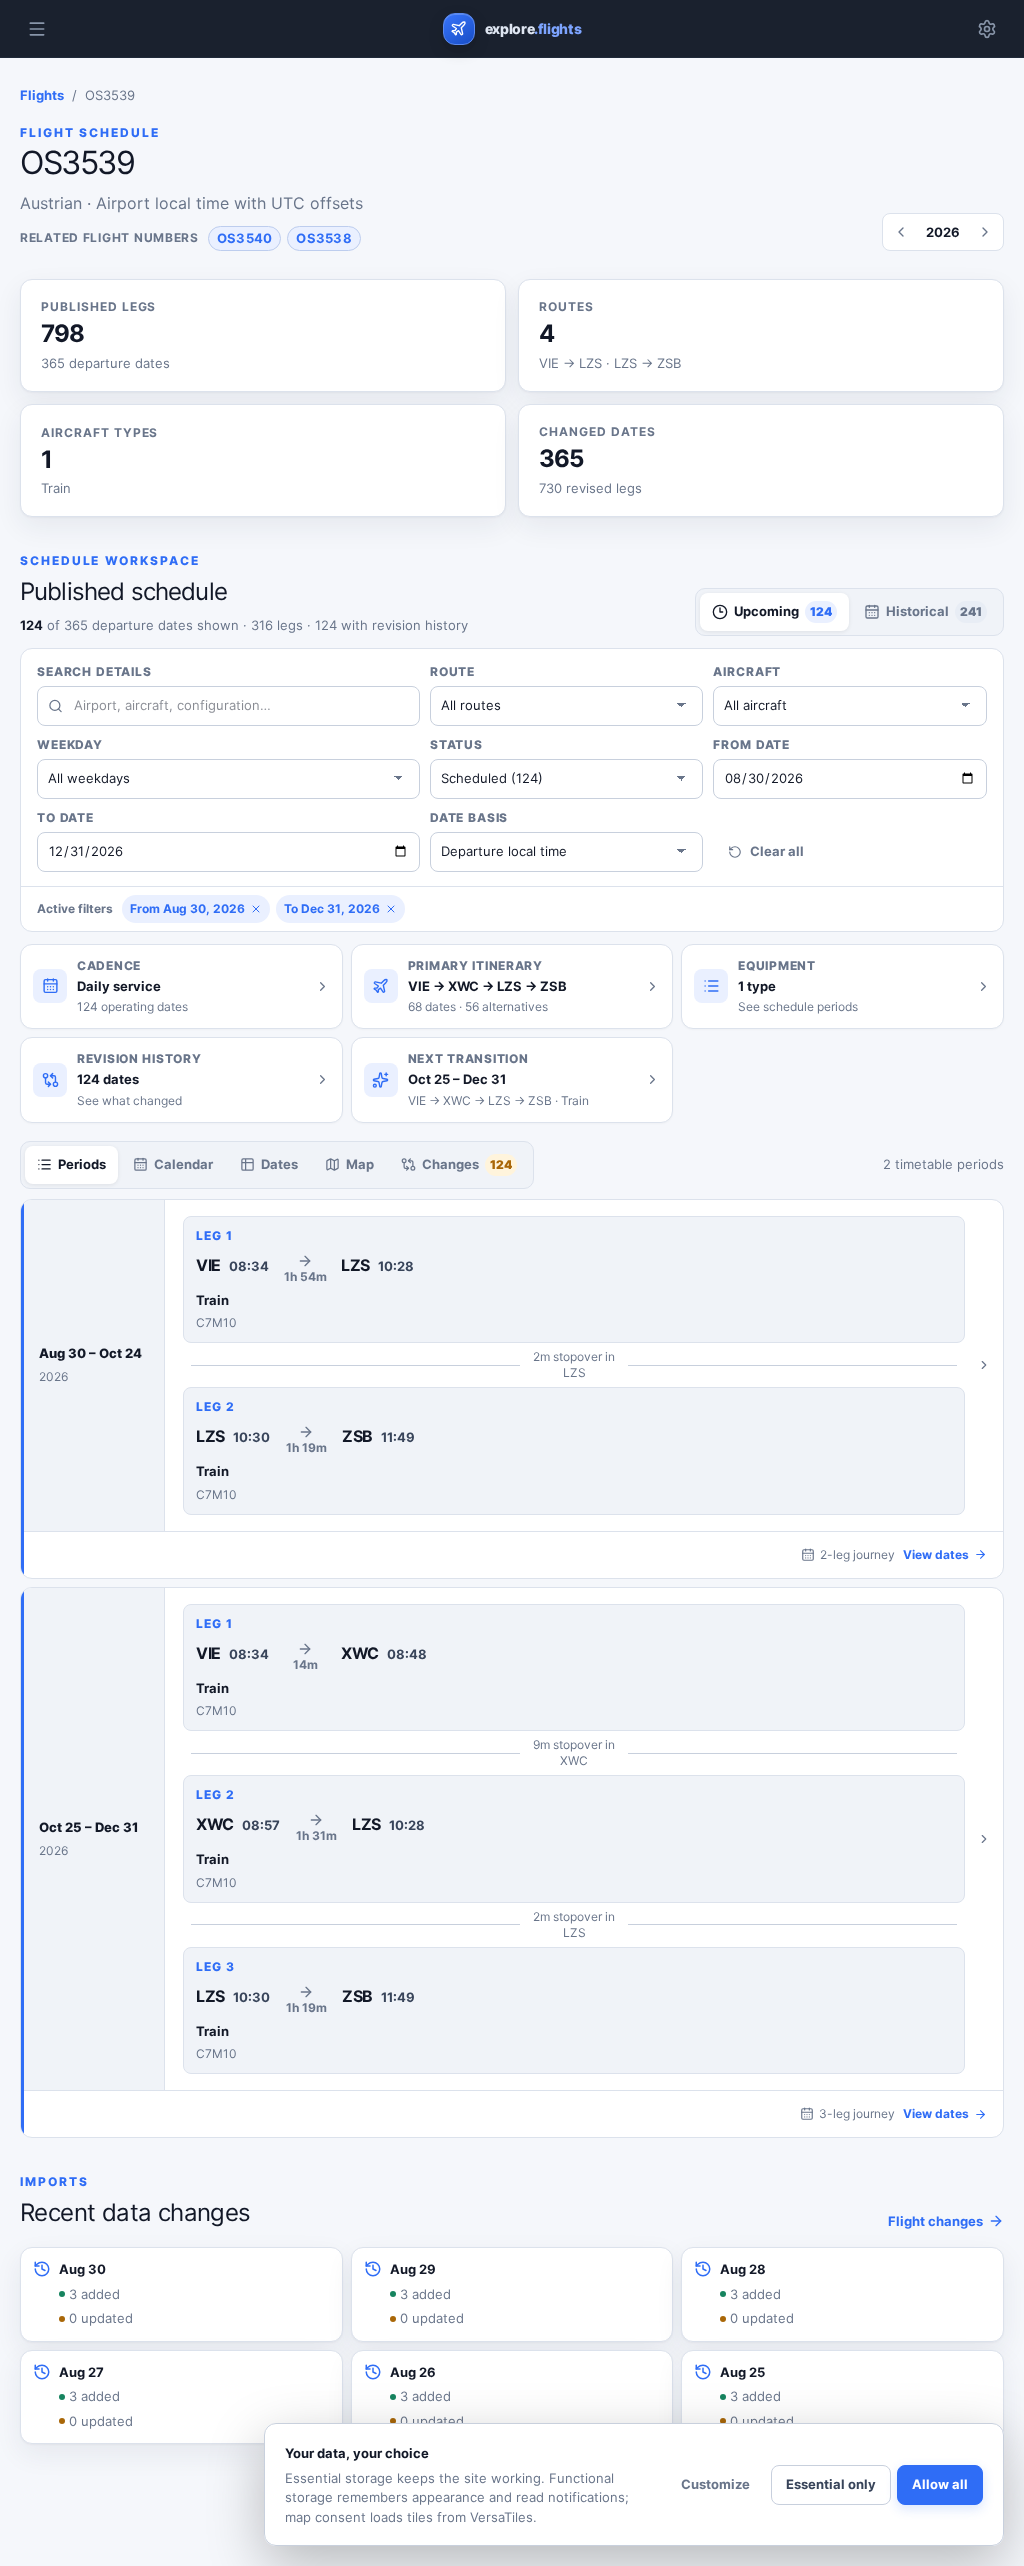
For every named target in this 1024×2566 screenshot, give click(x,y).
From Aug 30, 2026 (187, 908)
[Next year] (985, 232)
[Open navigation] (37, 29)
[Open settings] (987, 29)
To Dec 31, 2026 (332, 908)
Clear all (777, 851)
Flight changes (935, 2221)
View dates (936, 1554)
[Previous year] (901, 232)
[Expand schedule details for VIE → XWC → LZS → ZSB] (584, 1839)
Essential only (831, 2484)
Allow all (940, 2484)
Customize (715, 2484)
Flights (42, 95)
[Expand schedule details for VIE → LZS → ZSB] (584, 1365)
